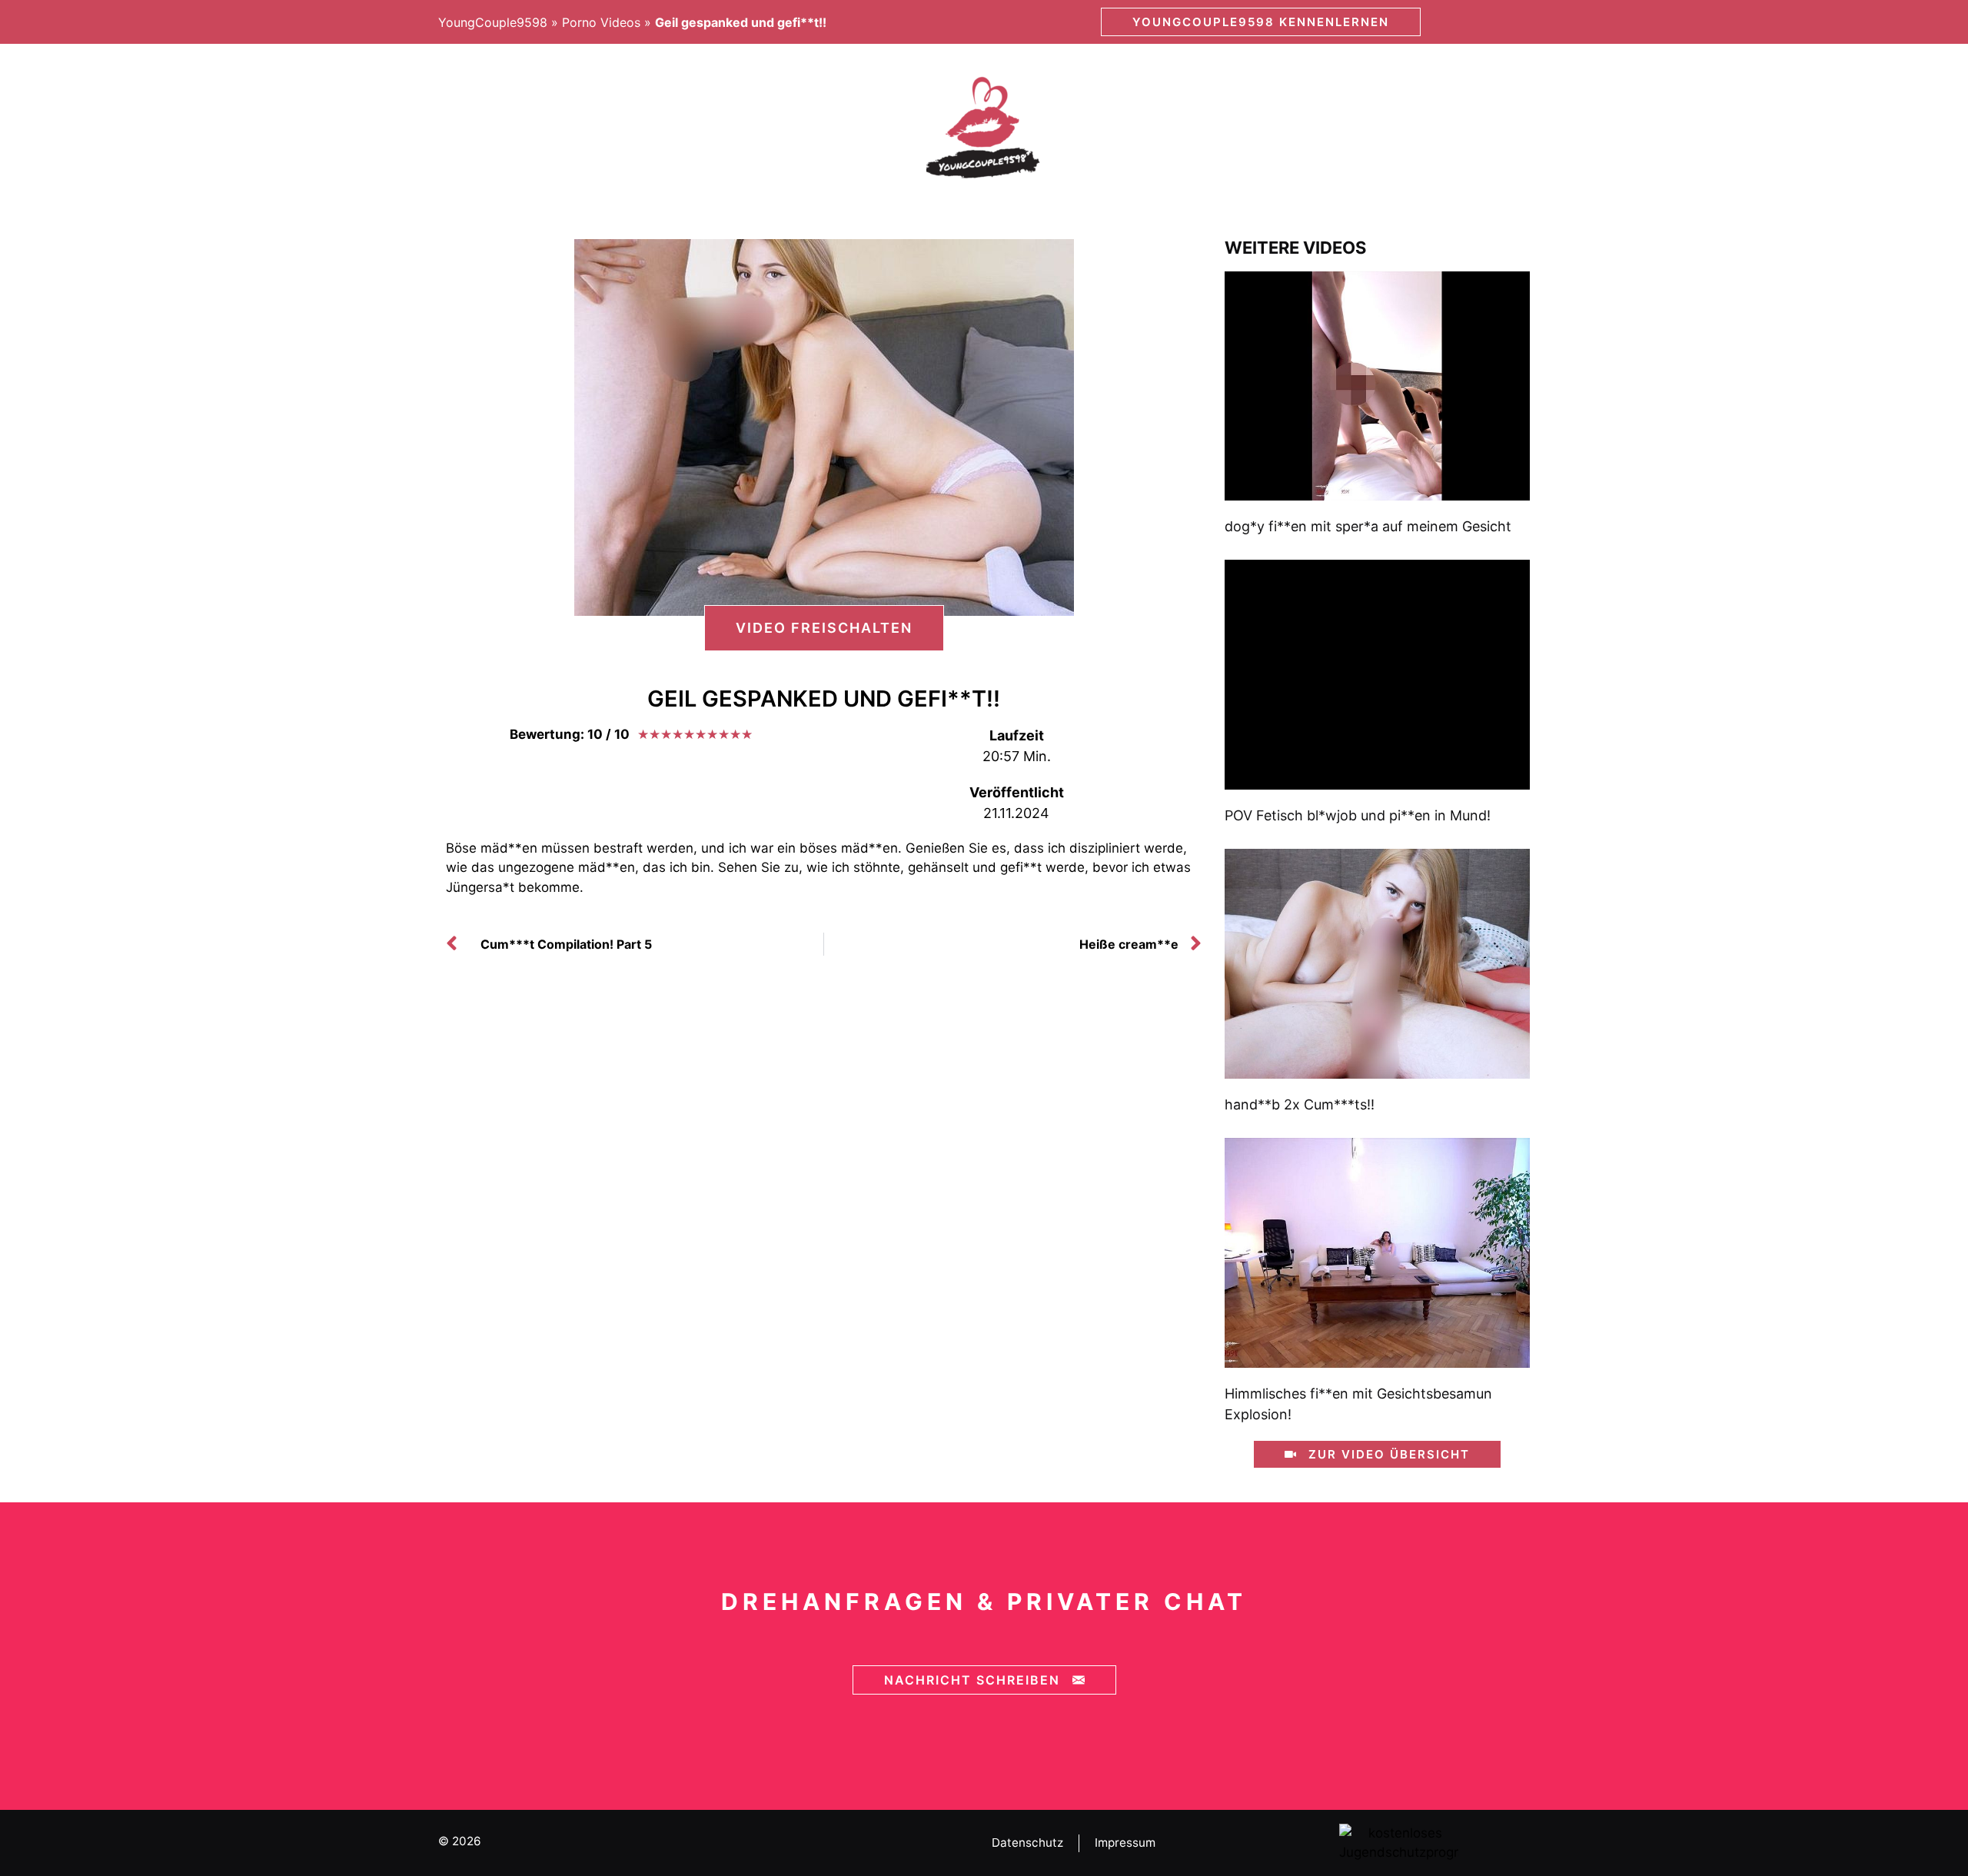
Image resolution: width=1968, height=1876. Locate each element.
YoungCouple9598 (493, 22)
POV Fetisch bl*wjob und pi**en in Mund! (1358, 815)
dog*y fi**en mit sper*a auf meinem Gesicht (1368, 526)
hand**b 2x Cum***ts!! (1300, 1104)
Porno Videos (601, 22)
